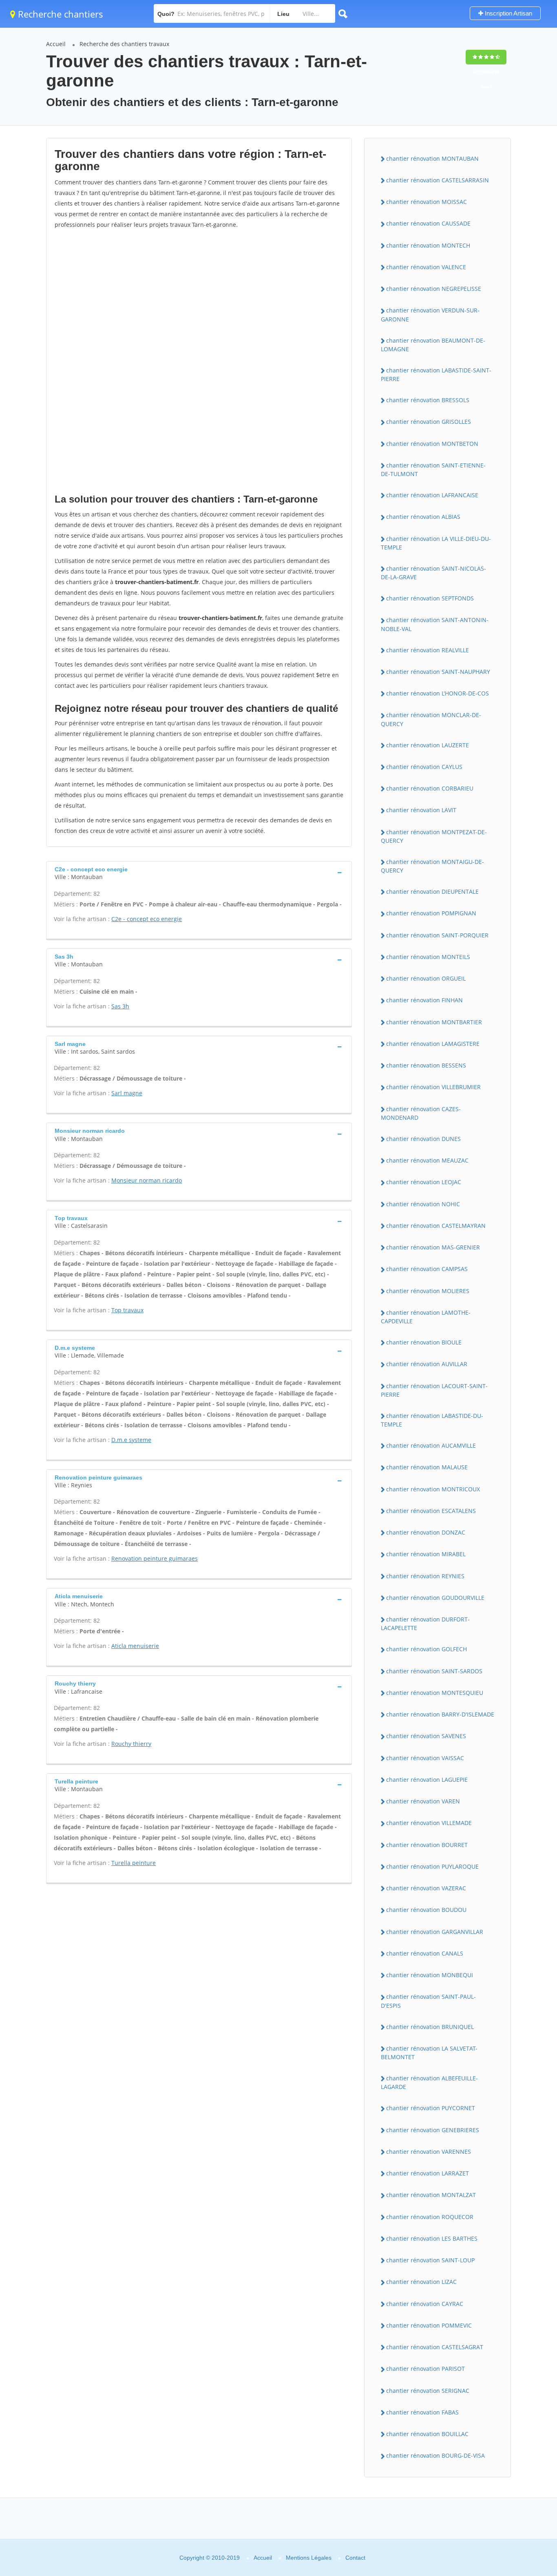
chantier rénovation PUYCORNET (431, 2108)
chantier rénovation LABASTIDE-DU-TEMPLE (432, 1420)
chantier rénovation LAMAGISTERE (433, 1044)
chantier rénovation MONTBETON (432, 444)
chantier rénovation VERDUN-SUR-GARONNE (430, 315)
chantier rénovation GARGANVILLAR (435, 1932)
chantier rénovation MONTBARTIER (434, 1022)
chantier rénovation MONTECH (428, 245)
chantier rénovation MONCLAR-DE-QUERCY (431, 719)
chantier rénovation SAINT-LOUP (430, 2260)
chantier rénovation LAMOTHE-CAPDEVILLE (426, 1317)
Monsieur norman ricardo (147, 1180)
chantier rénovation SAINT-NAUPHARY (438, 672)
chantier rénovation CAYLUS (424, 767)
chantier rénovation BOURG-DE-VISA (435, 2455)
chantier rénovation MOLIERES (428, 1291)
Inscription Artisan (508, 13)
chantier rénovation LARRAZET (428, 2173)
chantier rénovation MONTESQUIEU (435, 1693)
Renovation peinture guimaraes (155, 1558)
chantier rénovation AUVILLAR (427, 1364)
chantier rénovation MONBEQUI (430, 1975)
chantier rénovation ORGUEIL (426, 978)
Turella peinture (134, 1863)
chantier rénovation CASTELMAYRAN (436, 1226)
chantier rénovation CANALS (425, 1953)
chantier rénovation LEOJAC (424, 1182)
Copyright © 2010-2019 (210, 2558)
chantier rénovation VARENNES (429, 2152)
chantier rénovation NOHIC (423, 1204)
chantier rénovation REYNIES (425, 1576)
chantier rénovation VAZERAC (426, 1888)
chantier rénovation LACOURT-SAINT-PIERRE (434, 1390)
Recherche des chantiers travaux (124, 44)
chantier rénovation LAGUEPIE (427, 1780)
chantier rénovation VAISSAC (425, 1758)
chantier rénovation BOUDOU (426, 1910)
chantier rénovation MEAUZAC (427, 1160)
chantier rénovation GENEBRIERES (433, 2130)
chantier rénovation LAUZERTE (428, 745)
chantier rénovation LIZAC (421, 2282)
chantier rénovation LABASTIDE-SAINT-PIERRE (436, 374)
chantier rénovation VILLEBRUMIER (433, 1087)
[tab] (199, 872)
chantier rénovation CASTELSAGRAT (435, 2347)
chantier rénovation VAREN (423, 1801)
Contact (355, 2558)
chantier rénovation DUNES (423, 1139)
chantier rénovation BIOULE (424, 1342)
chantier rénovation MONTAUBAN (432, 158)
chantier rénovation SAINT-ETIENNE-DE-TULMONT (433, 470)
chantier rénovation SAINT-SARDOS (434, 1671)
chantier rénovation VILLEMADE (429, 1823)
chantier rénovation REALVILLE (428, 650)
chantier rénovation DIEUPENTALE (432, 892)
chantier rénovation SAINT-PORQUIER (437, 935)
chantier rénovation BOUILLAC (427, 2434)
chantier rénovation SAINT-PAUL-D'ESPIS (428, 2001)
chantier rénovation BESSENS (426, 1065)
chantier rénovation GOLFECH (427, 1649)
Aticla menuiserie (135, 1646)
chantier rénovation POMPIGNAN (431, 913)
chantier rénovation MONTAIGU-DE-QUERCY (432, 866)
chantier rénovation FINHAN (424, 1000)
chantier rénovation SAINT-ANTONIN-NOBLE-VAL (435, 624)
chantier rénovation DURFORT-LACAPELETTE (425, 1624)
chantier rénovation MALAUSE (427, 1467)
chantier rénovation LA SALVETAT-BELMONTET (429, 2053)
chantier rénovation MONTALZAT (431, 2195)
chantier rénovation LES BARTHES (432, 2238)
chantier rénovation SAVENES (426, 1736)
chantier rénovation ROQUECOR (430, 2217)
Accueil (56, 44)
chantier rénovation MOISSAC (427, 202)
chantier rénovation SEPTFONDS (430, 598)
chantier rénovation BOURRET (427, 1845)
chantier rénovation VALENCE (426, 267)
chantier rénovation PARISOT (425, 2369)
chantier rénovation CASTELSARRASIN (438, 180)
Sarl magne (127, 1093)
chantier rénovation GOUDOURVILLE (435, 1598)
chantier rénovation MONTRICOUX (433, 1489)
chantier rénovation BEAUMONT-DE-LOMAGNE (433, 345)
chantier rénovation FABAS (422, 2412)
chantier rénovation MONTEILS (428, 957)
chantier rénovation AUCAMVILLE (431, 1445)
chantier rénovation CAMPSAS (427, 1269)
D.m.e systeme (131, 1440)
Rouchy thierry (131, 1744)
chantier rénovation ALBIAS (423, 517)
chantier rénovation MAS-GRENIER (433, 1247)
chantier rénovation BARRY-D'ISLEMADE (440, 1714)
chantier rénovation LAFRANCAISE (432, 495)
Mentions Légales (309, 2558)
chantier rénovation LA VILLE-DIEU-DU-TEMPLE (436, 543)
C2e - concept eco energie (147, 919)
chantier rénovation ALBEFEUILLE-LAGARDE (429, 2082)
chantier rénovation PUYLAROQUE (432, 1866)
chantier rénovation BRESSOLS (428, 400)
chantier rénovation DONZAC (426, 1532)
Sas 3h (120, 1006)
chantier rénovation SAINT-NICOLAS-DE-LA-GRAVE (433, 573)
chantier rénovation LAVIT (421, 810)
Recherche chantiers (59, 14)
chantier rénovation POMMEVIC (429, 2325)
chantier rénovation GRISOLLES (429, 422)
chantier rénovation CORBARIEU (430, 788)
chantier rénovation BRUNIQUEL (430, 2027)
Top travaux (127, 1310)
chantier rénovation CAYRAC (425, 2304)
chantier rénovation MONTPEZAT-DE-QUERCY (434, 836)
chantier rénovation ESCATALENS (431, 1511)
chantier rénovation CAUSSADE (428, 223)
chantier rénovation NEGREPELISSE (434, 289)
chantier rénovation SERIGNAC (428, 2391)
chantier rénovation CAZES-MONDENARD (421, 1113)
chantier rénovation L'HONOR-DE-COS (438, 693)
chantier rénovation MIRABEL (426, 1554)
